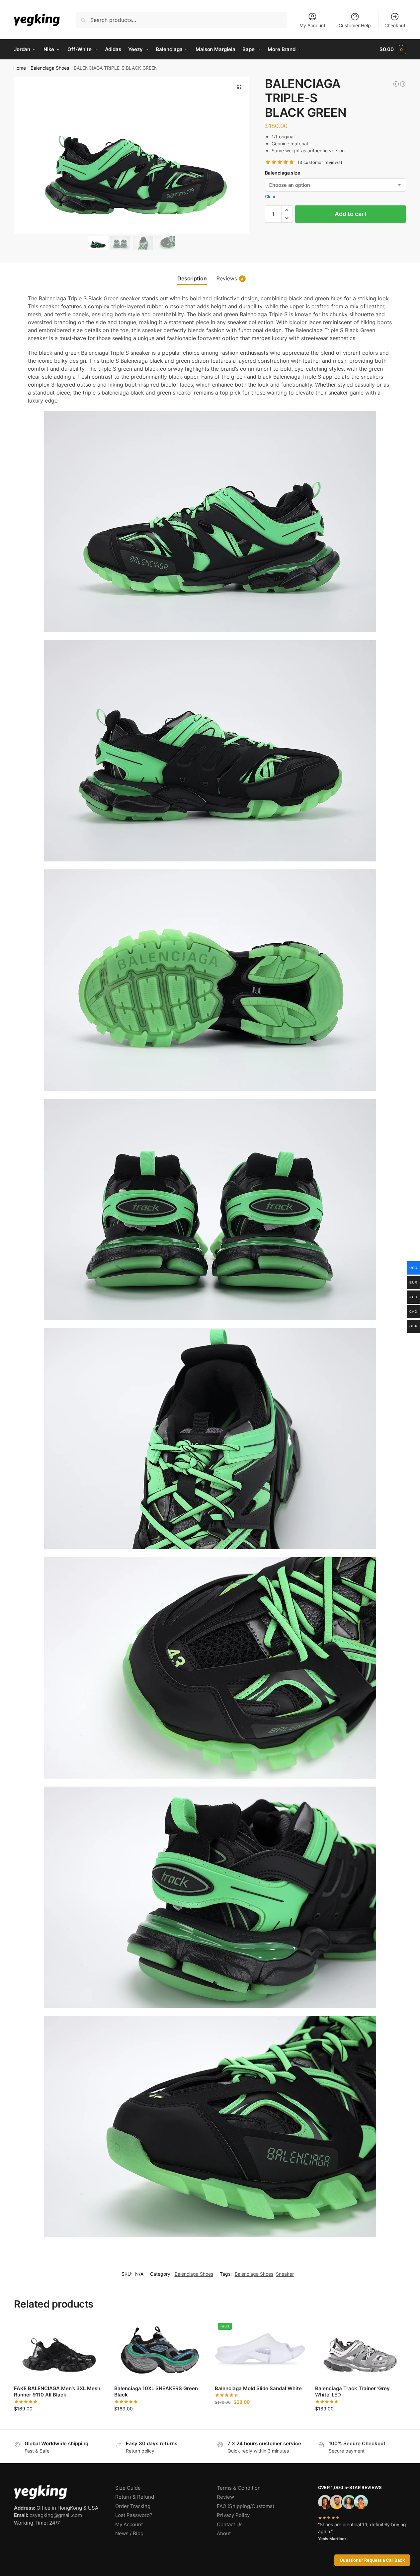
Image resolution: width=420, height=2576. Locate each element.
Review (225, 2497)
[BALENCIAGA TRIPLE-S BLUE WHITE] (396, 84)
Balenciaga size (283, 173)
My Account (312, 25)
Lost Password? (134, 2515)
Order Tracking (133, 2506)
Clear (270, 196)
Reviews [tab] (230, 278)
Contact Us (230, 2524)
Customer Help (355, 25)
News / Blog (129, 2533)
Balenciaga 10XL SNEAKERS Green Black (156, 2392)
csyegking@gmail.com (56, 2515)
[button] (393, 49)
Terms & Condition (239, 2488)
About (224, 2533)
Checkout (395, 25)
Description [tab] (192, 278)
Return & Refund (135, 2497)
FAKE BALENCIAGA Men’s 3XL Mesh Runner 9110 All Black (57, 2392)
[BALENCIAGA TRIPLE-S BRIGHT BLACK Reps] (403, 84)
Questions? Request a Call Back (372, 2560)
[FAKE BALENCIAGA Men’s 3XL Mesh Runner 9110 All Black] (59, 2350)
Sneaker (285, 2274)
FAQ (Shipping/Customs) (246, 2506)
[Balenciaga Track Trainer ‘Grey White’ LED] (360, 2350)
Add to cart (351, 214)
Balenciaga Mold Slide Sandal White (258, 2388)
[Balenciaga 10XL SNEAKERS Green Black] (159, 2350)
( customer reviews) (320, 162)
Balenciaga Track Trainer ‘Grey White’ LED (352, 2392)
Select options (59, 2423)
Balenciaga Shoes (50, 68)
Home (20, 68)
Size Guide (128, 2488)
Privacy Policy (233, 2515)
